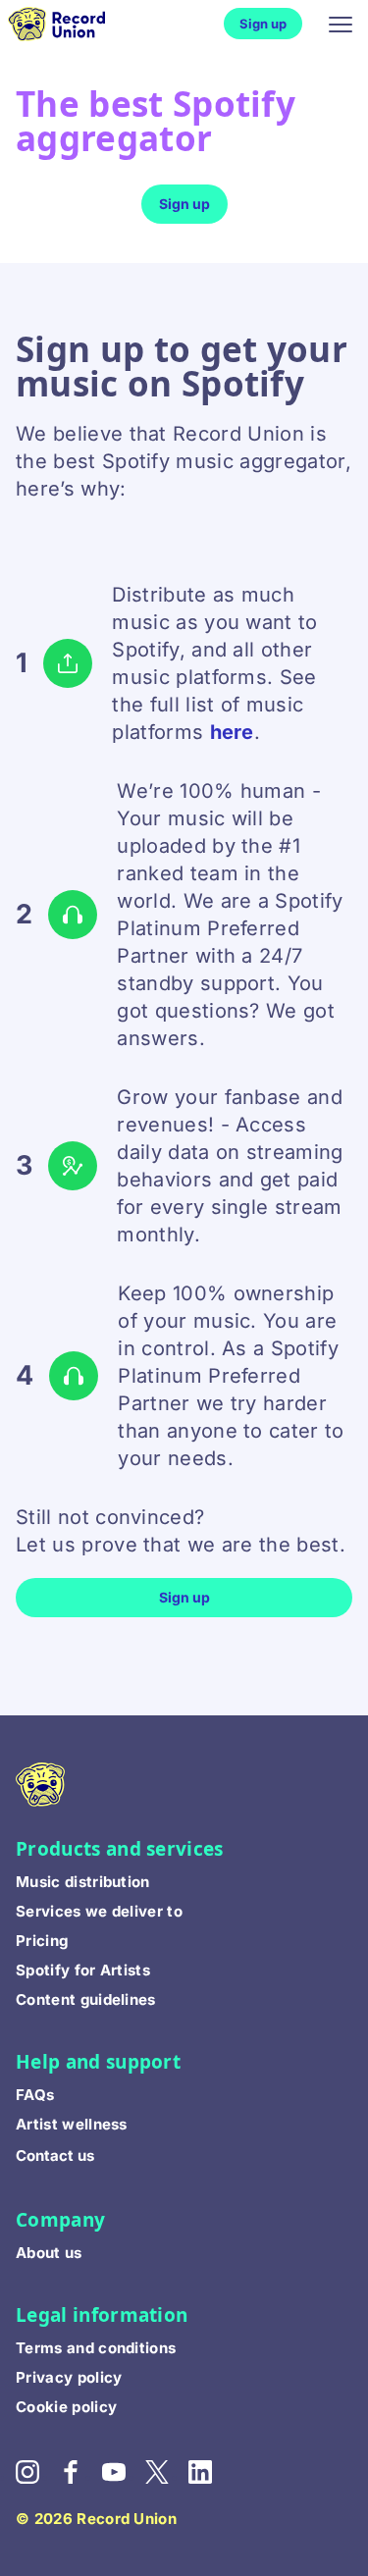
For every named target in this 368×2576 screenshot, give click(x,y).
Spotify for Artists (83, 1970)
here (232, 732)
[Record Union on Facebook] (80, 2478)
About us (49, 2253)
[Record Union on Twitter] (167, 2478)
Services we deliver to (99, 1911)
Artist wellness (72, 2124)
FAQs (35, 2095)
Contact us (55, 2155)
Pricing (42, 1941)
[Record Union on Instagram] (37, 2478)
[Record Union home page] (72, 24)
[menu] (341, 24)
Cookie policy (66, 2407)
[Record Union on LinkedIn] (210, 2478)
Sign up (263, 24)
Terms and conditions (96, 2348)
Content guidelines (86, 1999)
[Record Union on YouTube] (124, 2478)
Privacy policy (69, 2377)
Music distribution (83, 1882)
